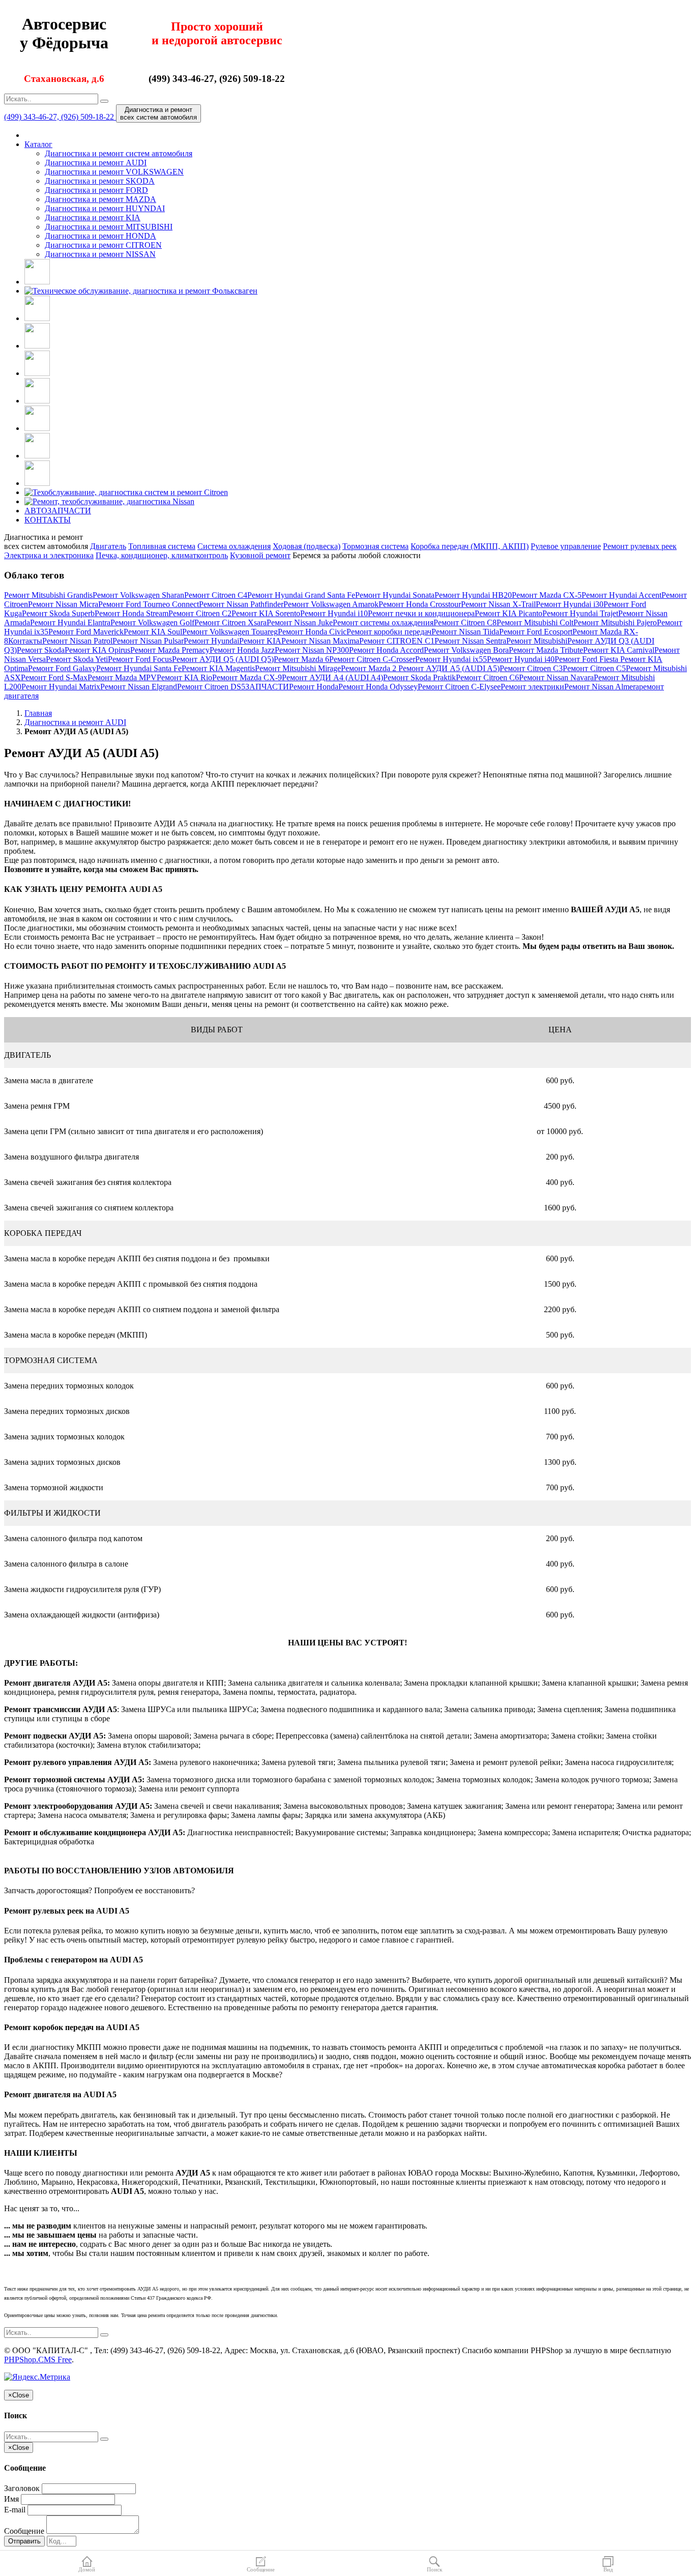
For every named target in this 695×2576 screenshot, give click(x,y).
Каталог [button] (38, 144)
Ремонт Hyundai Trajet (580, 613)
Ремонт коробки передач (389, 632)
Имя (11, 2499)
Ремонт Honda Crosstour (420, 604)
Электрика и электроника (49, 555)
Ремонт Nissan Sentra (470, 641)
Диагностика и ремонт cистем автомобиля (119, 153)
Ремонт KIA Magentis (218, 668)
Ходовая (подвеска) (307, 546)
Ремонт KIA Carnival (619, 650)
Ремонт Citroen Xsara (230, 623)
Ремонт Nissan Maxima (320, 641)
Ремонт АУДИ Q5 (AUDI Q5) (223, 659)
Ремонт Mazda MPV (122, 677)
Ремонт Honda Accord (386, 650)
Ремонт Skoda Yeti (77, 659)
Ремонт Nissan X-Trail (498, 604)
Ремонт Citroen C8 (465, 623)
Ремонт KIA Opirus (97, 650)
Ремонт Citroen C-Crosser (372, 659)
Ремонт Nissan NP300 (312, 650)
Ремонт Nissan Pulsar (148, 641)
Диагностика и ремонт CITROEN (103, 245)
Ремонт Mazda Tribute (546, 650)
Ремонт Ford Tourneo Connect (149, 604)
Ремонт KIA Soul (153, 632)
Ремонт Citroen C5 (594, 668)
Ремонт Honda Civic (312, 632)
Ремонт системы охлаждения (383, 623)
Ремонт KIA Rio (184, 677)
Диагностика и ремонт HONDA (100, 236)
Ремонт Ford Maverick (86, 632)
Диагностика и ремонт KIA (93, 218)
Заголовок (22, 2488)
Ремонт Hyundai (211, 641)
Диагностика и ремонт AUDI (96, 163)
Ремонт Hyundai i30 (570, 604)
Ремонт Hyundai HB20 (473, 595)
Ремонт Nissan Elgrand (139, 687)
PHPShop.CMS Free (38, 2360)
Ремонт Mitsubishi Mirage (298, 668)
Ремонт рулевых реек (640, 546)
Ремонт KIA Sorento (266, 613)
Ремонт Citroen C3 (531, 668)
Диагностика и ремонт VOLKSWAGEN (114, 172)
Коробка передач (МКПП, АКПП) (470, 546)
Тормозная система (375, 546)
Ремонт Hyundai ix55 (451, 659)
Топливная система (162, 546)
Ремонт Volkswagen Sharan (138, 595)
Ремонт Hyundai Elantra (70, 623)
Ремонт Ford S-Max (54, 677)
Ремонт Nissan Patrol (77, 641)
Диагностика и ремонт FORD (96, 190)
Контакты (25, 641)
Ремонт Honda (314, 687)
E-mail (15, 2510)
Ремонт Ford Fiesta (587, 659)
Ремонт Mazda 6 (301, 659)
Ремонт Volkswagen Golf (152, 623)
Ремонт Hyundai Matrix (61, 687)
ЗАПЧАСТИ (267, 687)
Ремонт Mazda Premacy (170, 650)
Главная (38, 713)
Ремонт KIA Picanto (509, 613)
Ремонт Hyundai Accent (621, 595)
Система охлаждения (234, 546)
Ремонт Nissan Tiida (465, 632)
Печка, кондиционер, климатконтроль (162, 555)
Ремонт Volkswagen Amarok (331, 604)
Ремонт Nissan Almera (602, 687)
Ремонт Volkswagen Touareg (230, 632)
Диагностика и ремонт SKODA (100, 181)
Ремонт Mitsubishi (537, 641)
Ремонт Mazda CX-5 (547, 595)
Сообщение (24, 2531)
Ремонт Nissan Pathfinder (241, 604)
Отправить (24, 2541)
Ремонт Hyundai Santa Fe (139, 668)
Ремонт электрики (532, 687)
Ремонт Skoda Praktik (419, 677)
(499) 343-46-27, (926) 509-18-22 (60, 117)
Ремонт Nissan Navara (556, 677)
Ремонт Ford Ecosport (536, 632)
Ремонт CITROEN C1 (397, 641)
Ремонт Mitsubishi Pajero (615, 623)
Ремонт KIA (260, 641)
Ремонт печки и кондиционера (421, 613)
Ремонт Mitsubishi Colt (535, 623)
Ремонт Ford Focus (140, 659)
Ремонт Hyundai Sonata (395, 595)
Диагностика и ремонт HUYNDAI (105, 208)
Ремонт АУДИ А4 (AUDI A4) (332, 677)
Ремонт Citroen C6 (487, 677)
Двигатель (108, 546)
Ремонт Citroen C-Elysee (459, 687)
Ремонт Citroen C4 (216, 595)
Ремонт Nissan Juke (300, 623)
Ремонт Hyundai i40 (521, 659)
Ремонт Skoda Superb (58, 613)
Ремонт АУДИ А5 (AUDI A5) (449, 668)
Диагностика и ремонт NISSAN (100, 254)
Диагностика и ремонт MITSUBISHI (109, 227)
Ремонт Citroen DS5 (211, 687)
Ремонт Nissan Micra (63, 604)
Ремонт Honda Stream (132, 613)
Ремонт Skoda (41, 650)
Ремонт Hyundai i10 (334, 613)
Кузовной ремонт (260, 555)
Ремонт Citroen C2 (200, 613)
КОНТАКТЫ (48, 520)
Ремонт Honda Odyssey (378, 687)
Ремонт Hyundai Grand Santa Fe (301, 595)
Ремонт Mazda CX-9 (247, 677)
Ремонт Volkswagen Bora (466, 650)
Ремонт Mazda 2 (370, 668)
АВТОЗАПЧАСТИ (58, 511)
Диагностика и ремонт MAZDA (100, 199)
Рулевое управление (566, 546)
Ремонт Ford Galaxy (62, 668)
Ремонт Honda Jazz (242, 650)
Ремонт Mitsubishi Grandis (48, 595)
